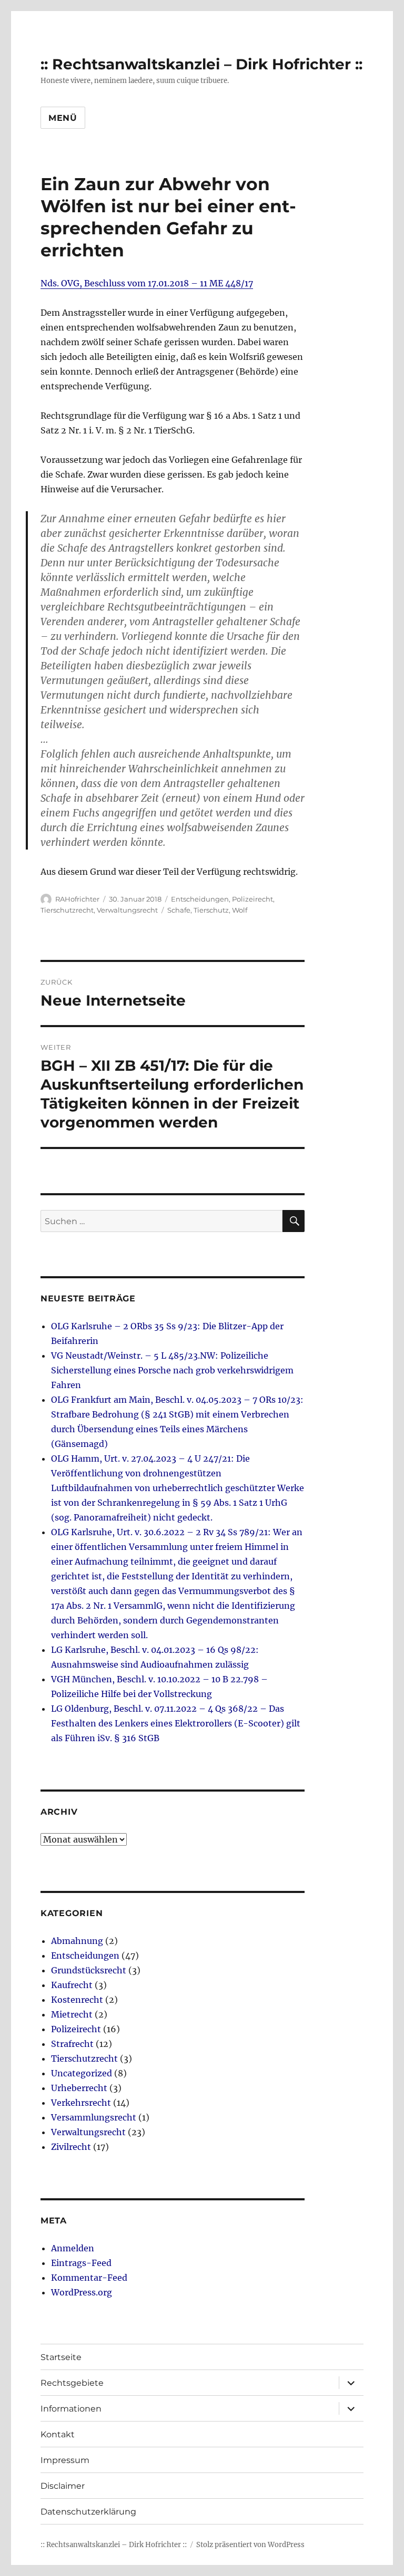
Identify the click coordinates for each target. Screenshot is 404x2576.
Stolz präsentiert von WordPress (250, 2545)
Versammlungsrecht (94, 2117)
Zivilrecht (71, 2147)
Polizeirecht (252, 899)
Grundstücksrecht (89, 1970)
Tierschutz (211, 910)
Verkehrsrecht (81, 2103)
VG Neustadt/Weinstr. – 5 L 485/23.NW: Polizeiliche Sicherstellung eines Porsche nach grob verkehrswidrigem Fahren (172, 1370)
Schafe (179, 910)
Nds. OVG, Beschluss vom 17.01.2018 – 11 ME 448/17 (147, 283)
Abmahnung (77, 1941)
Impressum (65, 2460)
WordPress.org (82, 2292)
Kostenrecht (77, 2000)
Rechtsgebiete (72, 2383)
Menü (63, 118)
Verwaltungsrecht (127, 910)
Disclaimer (63, 2486)
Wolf (240, 910)
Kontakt (58, 2434)
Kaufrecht (72, 1985)
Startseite (61, 2357)
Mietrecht (72, 2014)
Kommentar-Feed (89, 2278)
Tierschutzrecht (67, 910)
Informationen (71, 2409)
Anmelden (73, 2248)
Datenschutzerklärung (88, 2512)
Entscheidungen (200, 899)
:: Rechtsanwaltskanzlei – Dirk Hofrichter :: (201, 64)
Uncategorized (82, 2073)
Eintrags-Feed (81, 2263)
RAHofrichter (77, 899)
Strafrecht (72, 2044)
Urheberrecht (79, 2088)
